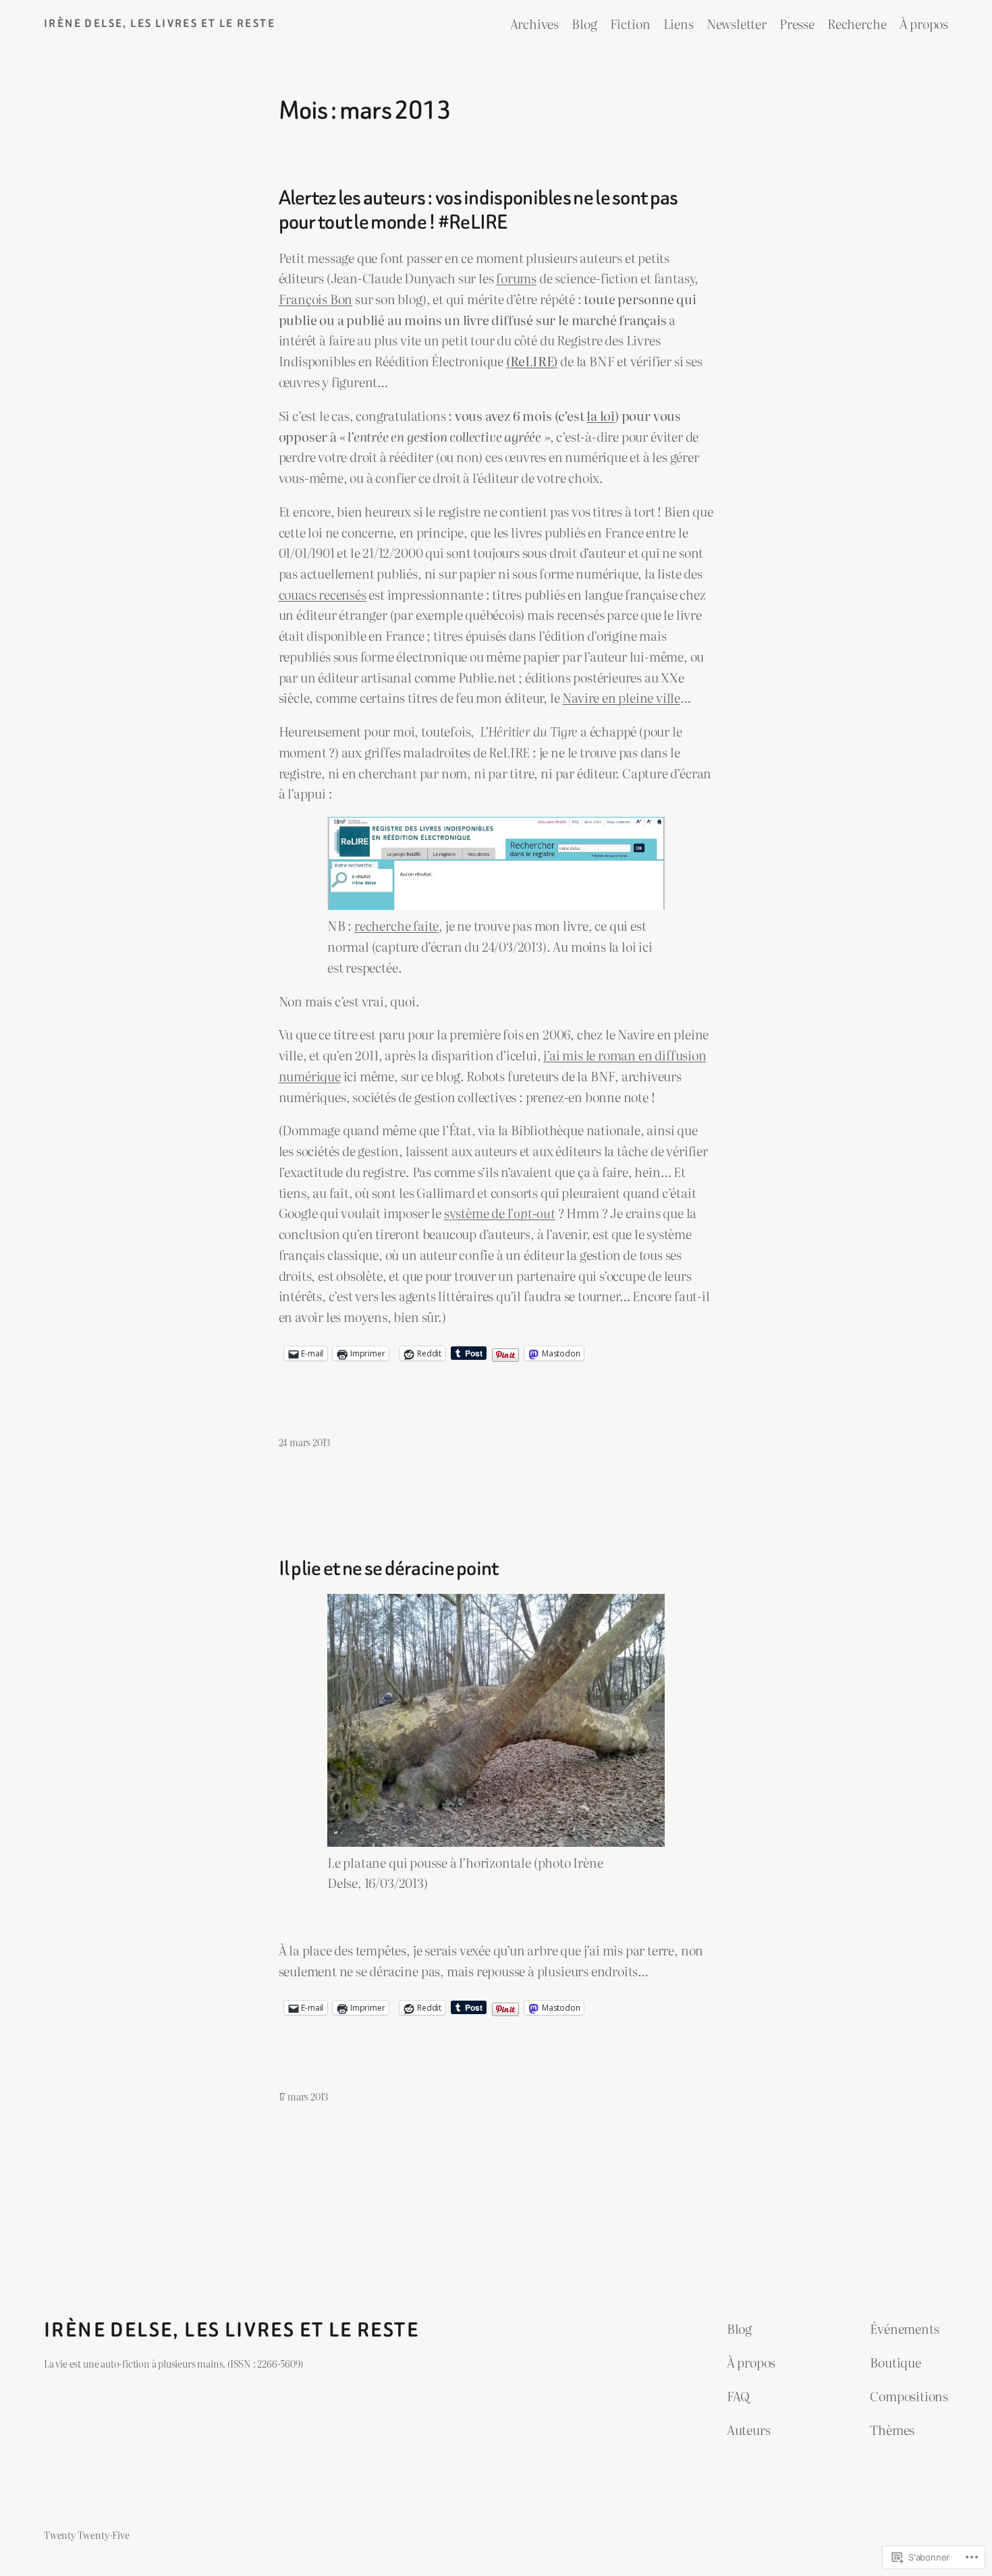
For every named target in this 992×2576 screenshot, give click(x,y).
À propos (924, 23)
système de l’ (500, 1212)
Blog (584, 23)
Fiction (630, 23)
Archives (534, 23)
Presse (797, 23)
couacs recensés (323, 594)
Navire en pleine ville (621, 697)
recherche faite (396, 925)
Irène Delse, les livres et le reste (160, 23)
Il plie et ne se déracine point (389, 1569)
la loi (601, 415)
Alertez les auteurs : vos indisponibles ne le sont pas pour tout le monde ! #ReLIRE (478, 210)
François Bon (316, 298)
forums (516, 278)
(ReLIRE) (532, 361)
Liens (679, 23)
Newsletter (737, 23)
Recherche (857, 23)
